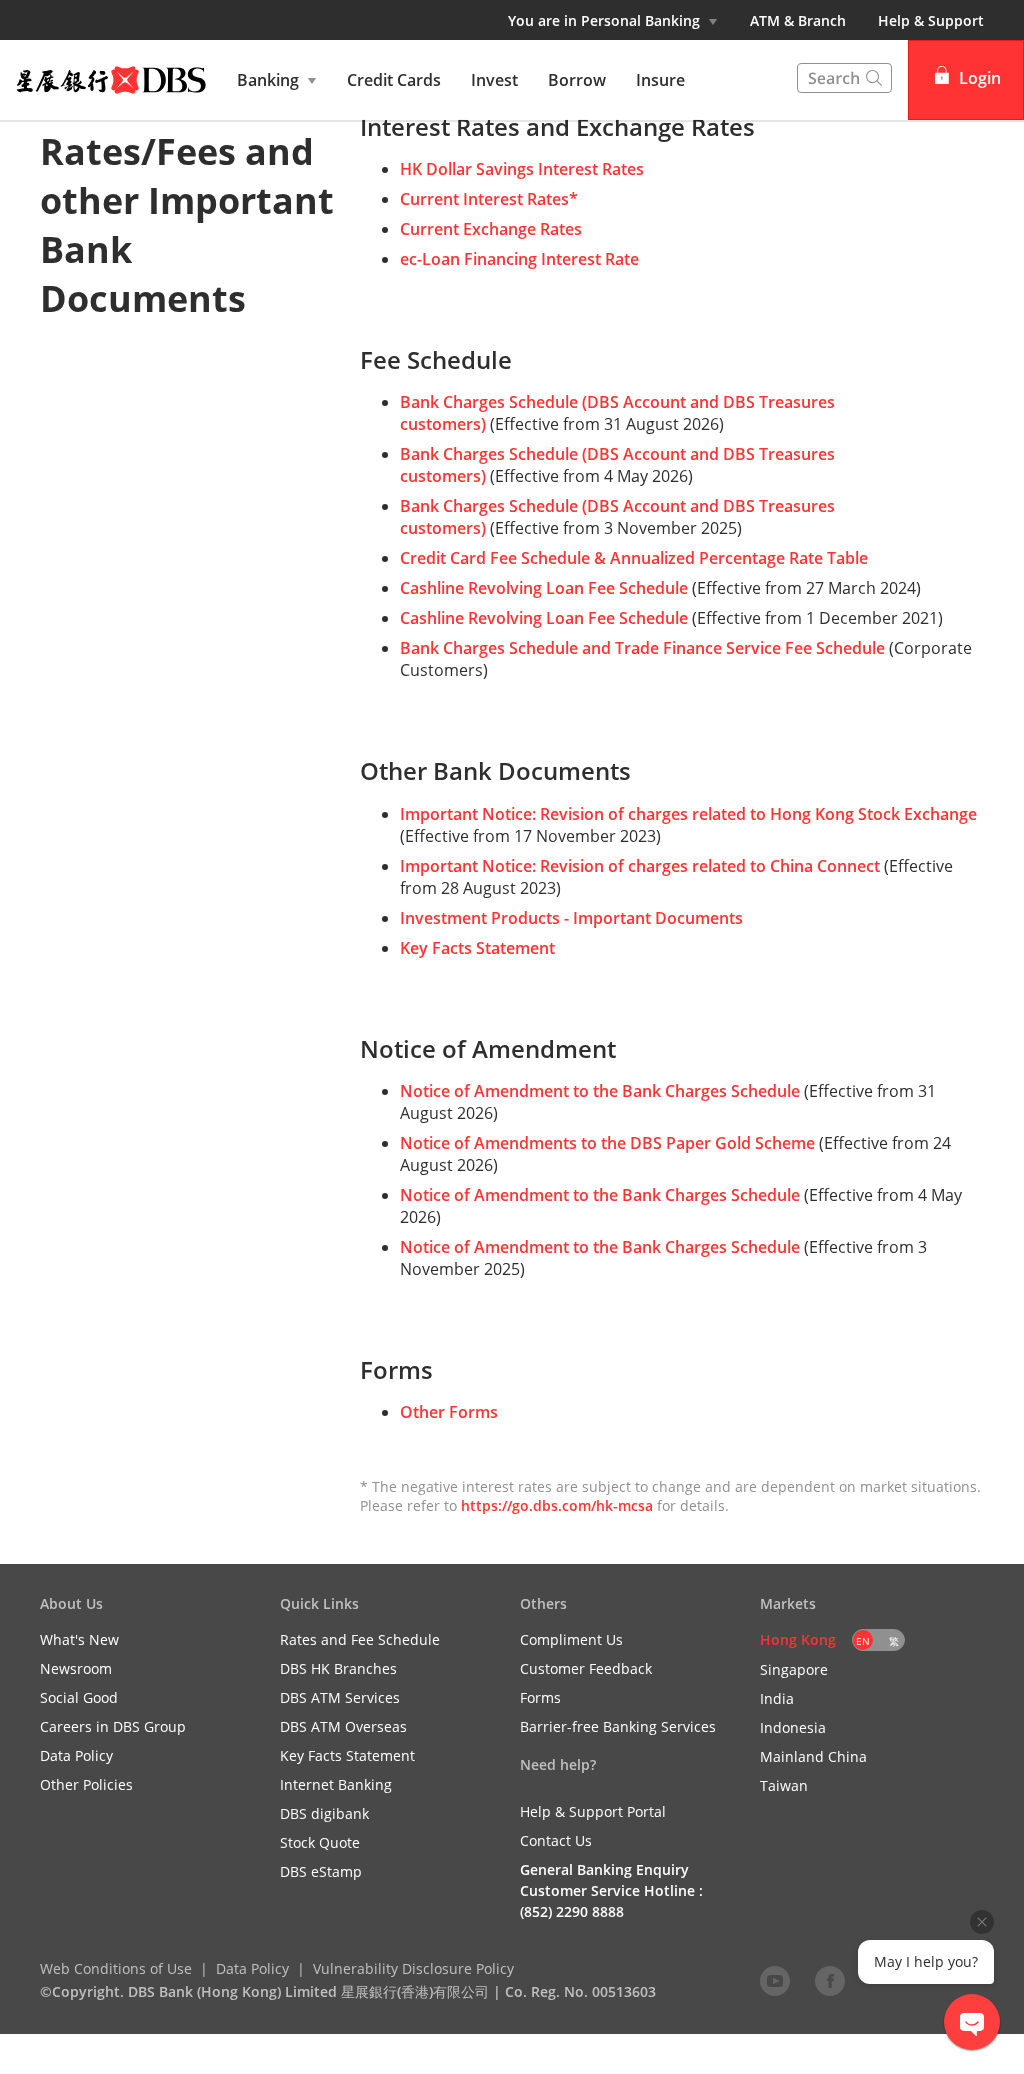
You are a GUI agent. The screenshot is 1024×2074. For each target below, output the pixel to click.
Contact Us (556, 1840)
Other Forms (449, 1412)
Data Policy (252, 1968)
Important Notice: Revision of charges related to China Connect (640, 866)
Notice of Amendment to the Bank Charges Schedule (600, 1091)
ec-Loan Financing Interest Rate (519, 259)
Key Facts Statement (477, 948)
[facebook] (830, 1980)
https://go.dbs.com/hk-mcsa (557, 1505)
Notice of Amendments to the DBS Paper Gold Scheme (607, 1143)
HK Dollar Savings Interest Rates (522, 169)
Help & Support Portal (593, 1811)
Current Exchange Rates (491, 229)
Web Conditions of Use (116, 1968)
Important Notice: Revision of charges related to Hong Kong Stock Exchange (688, 814)
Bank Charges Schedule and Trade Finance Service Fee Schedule (642, 648)
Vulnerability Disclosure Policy (413, 1968)
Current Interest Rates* (489, 199)
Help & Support (931, 20)
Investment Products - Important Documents (571, 918)
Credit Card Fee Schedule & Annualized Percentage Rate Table (634, 558)
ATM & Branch (798, 20)
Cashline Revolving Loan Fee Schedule (544, 588)
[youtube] (775, 1980)
